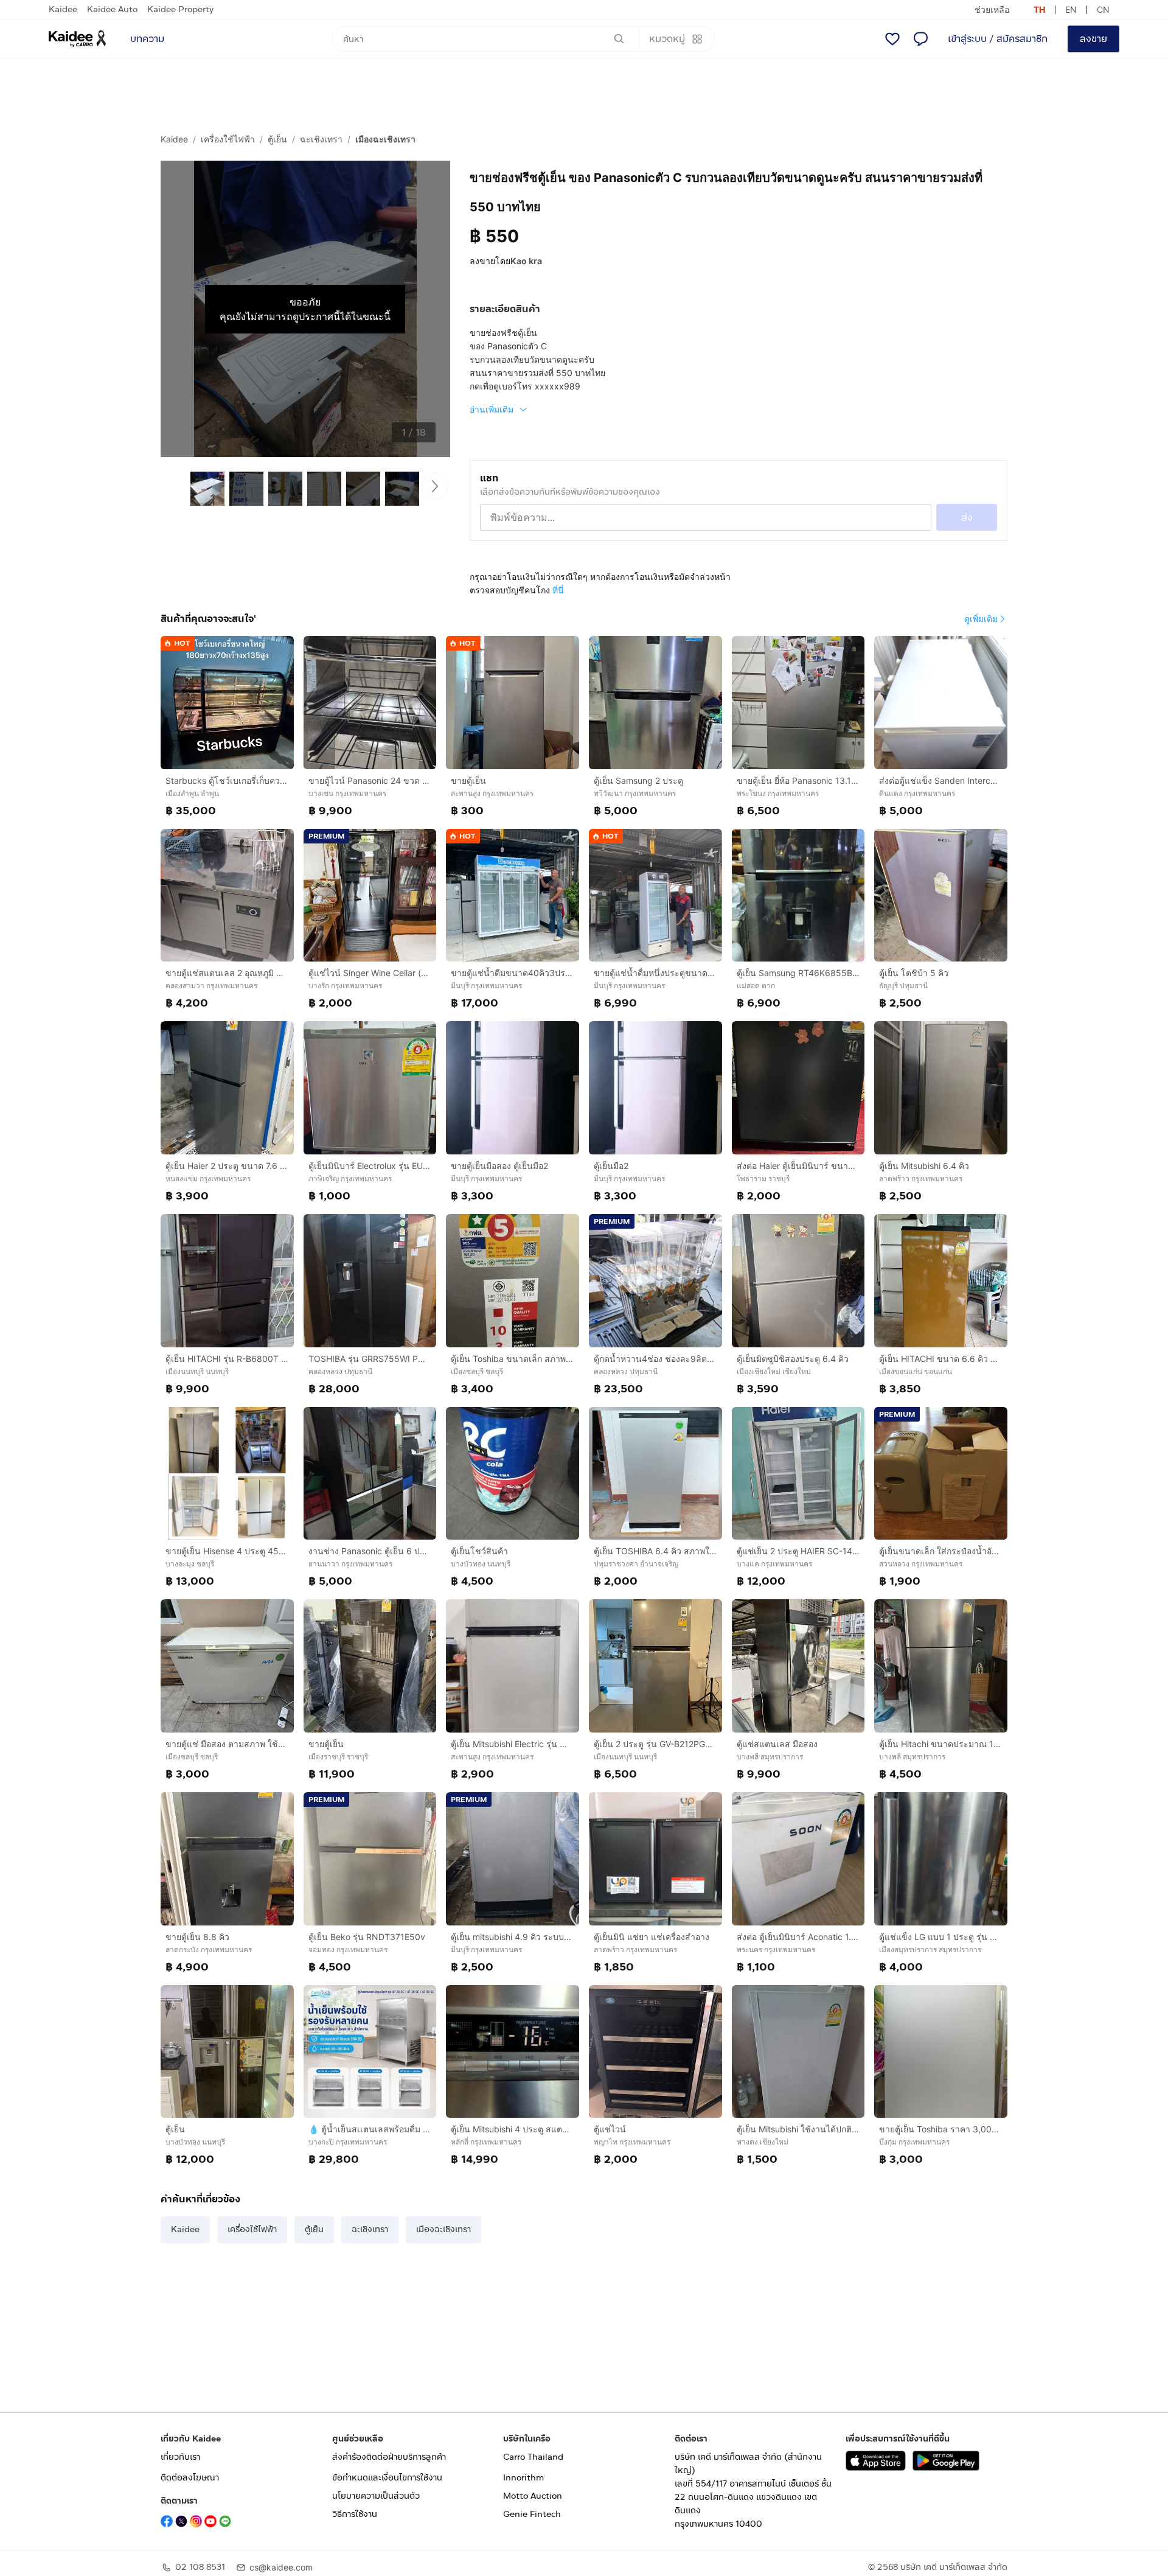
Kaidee (63, 9)
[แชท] (920, 39)
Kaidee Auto (112, 9)
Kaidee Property (180, 9)
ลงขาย (1093, 39)
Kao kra (526, 261)
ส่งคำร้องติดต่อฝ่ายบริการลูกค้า (389, 2457)
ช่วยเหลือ (992, 9)
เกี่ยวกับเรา (180, 2457)
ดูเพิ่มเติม (981, 619)
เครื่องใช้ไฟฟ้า (228, 139)
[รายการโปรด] (892, 39)
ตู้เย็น (277, 139)
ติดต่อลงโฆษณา (190, 2478)
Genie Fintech (532, 2514)
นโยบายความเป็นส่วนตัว (376, 2496)
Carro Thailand (533, 2457)
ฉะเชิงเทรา (321, 139)
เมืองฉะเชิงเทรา (385, 139)
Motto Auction (533, 2496)
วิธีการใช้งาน (355, 2514)
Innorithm (523, 2478)
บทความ (147, 39)
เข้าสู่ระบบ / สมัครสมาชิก (998, 39)
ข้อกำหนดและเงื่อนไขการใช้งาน (387, 2478)
